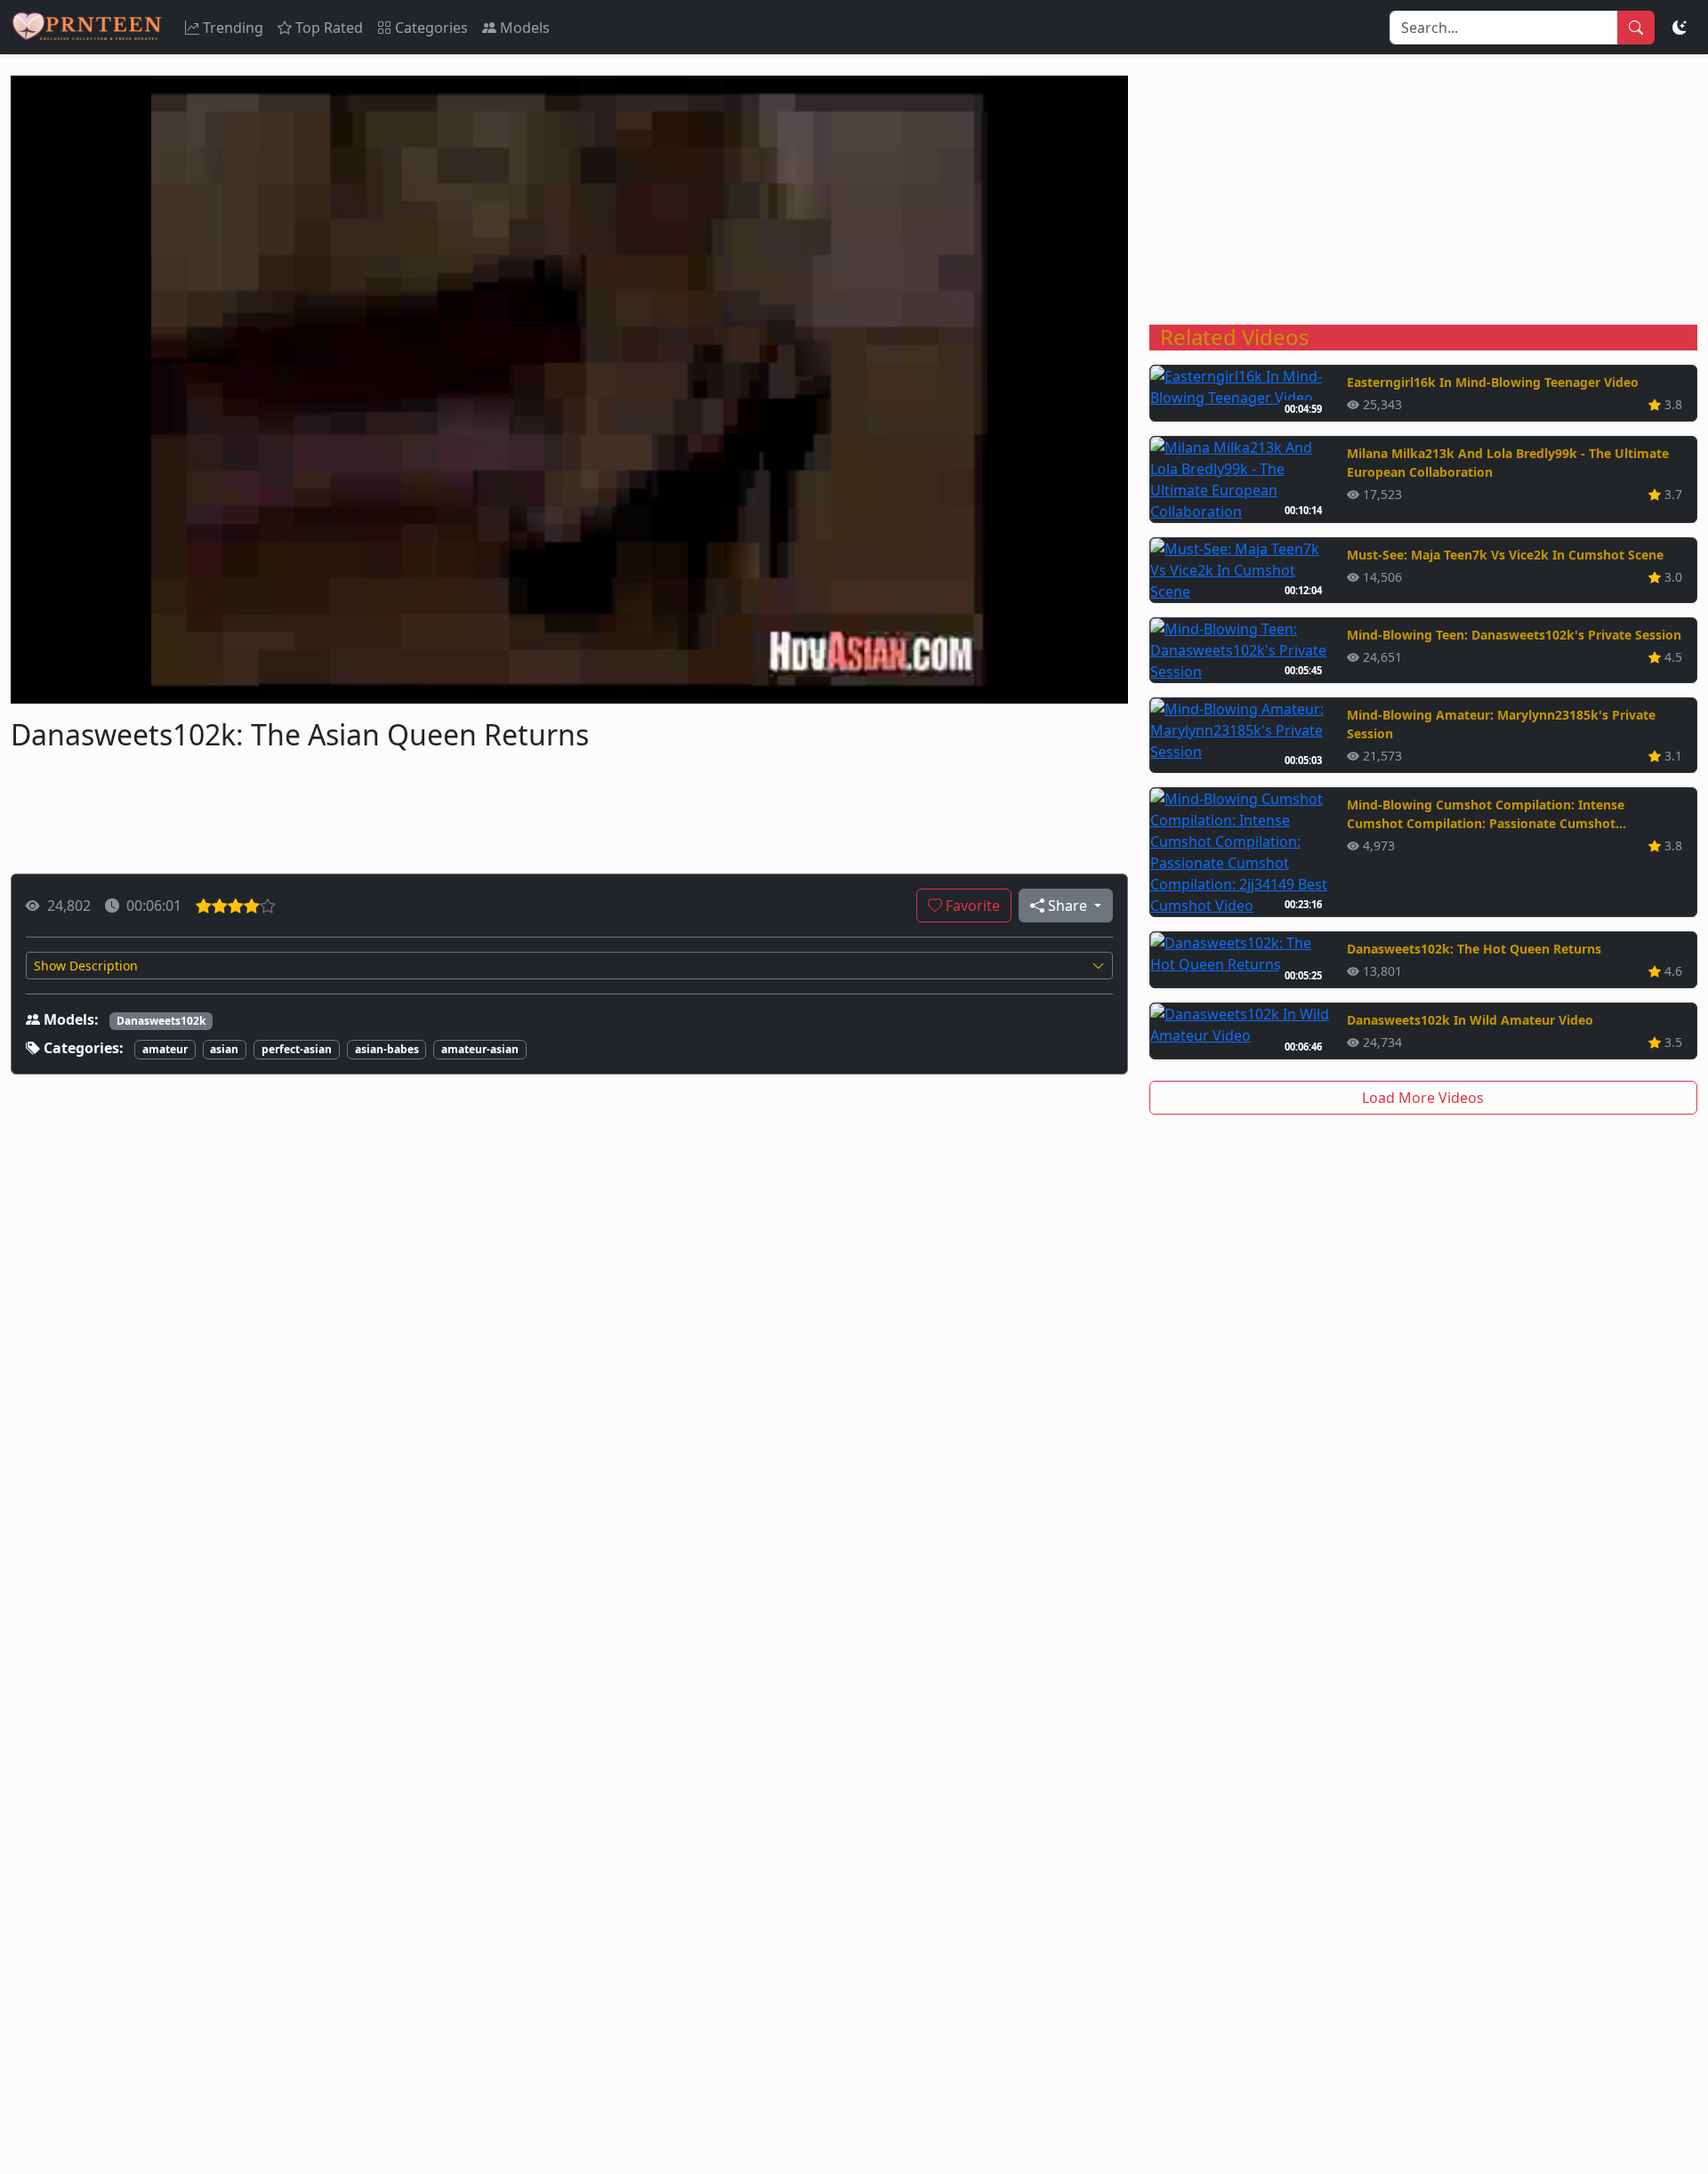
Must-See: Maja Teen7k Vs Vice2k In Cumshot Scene (1505, 555)
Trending (233, 28)
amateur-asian (480, 1049)
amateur (165, 1049)
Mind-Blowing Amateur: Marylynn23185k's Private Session (1501, 724)
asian (224, 1049)
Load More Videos (1423, 1098)
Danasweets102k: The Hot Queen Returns (1474, 949)
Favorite (971, 906)
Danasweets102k (161, 1021)
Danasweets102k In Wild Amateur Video (1470, 1020)
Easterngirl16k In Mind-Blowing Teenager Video (1493, 382)
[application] (569, 390)
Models (525, 28)
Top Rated (329, 28)
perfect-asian (297, 1049)
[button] (569, 966)
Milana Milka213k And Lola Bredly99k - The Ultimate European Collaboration (1508, 463)
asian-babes (387, 1049)
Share (1067, 906)
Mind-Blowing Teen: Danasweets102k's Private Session (1514, 635)
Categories (431, 28)
